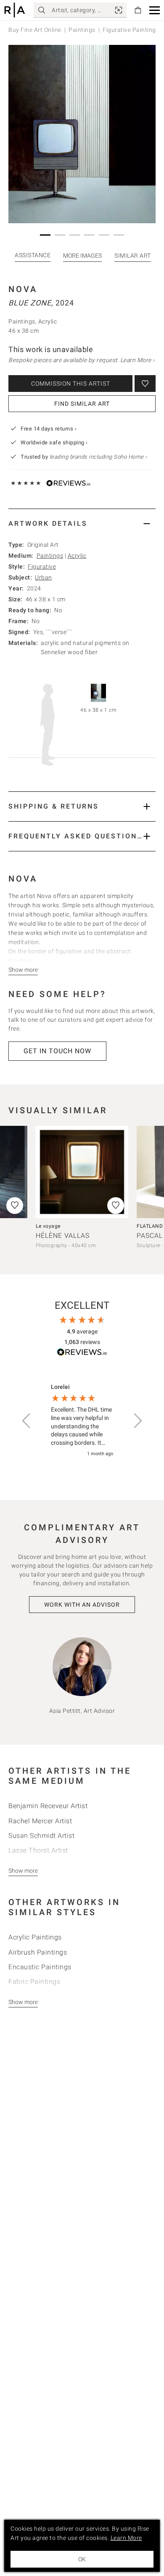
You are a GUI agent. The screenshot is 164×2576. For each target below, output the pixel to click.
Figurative (42, 566)
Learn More (126, 2538)
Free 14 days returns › (49, 429)
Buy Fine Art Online (35, 30)
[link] (119, 10)
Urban (44, 577)
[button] (155, 10)
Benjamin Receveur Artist (48, 1806)
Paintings (82, 30)
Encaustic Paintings (40, 1967)
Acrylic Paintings (35, 1937)
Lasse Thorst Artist (38, 1850)
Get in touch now (57, 1051)
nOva (23, 289)
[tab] (82, 523)
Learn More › (138, 360)
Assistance (33, 255)
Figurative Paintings (131, 30)
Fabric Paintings (34, 1982)
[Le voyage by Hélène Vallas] (82, 1172)
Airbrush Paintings (38, 1952)
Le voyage (48, 1226)
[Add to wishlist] (145, 384)
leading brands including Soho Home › (98, 457)
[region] (82, 1421)
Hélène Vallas (63, 1236)
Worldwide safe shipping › (54, 442)
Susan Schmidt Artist (41, 1836)
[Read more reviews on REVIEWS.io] (82, 1353)
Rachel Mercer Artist (40, 1821)
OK (82, 2559)
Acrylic (77, 556)
